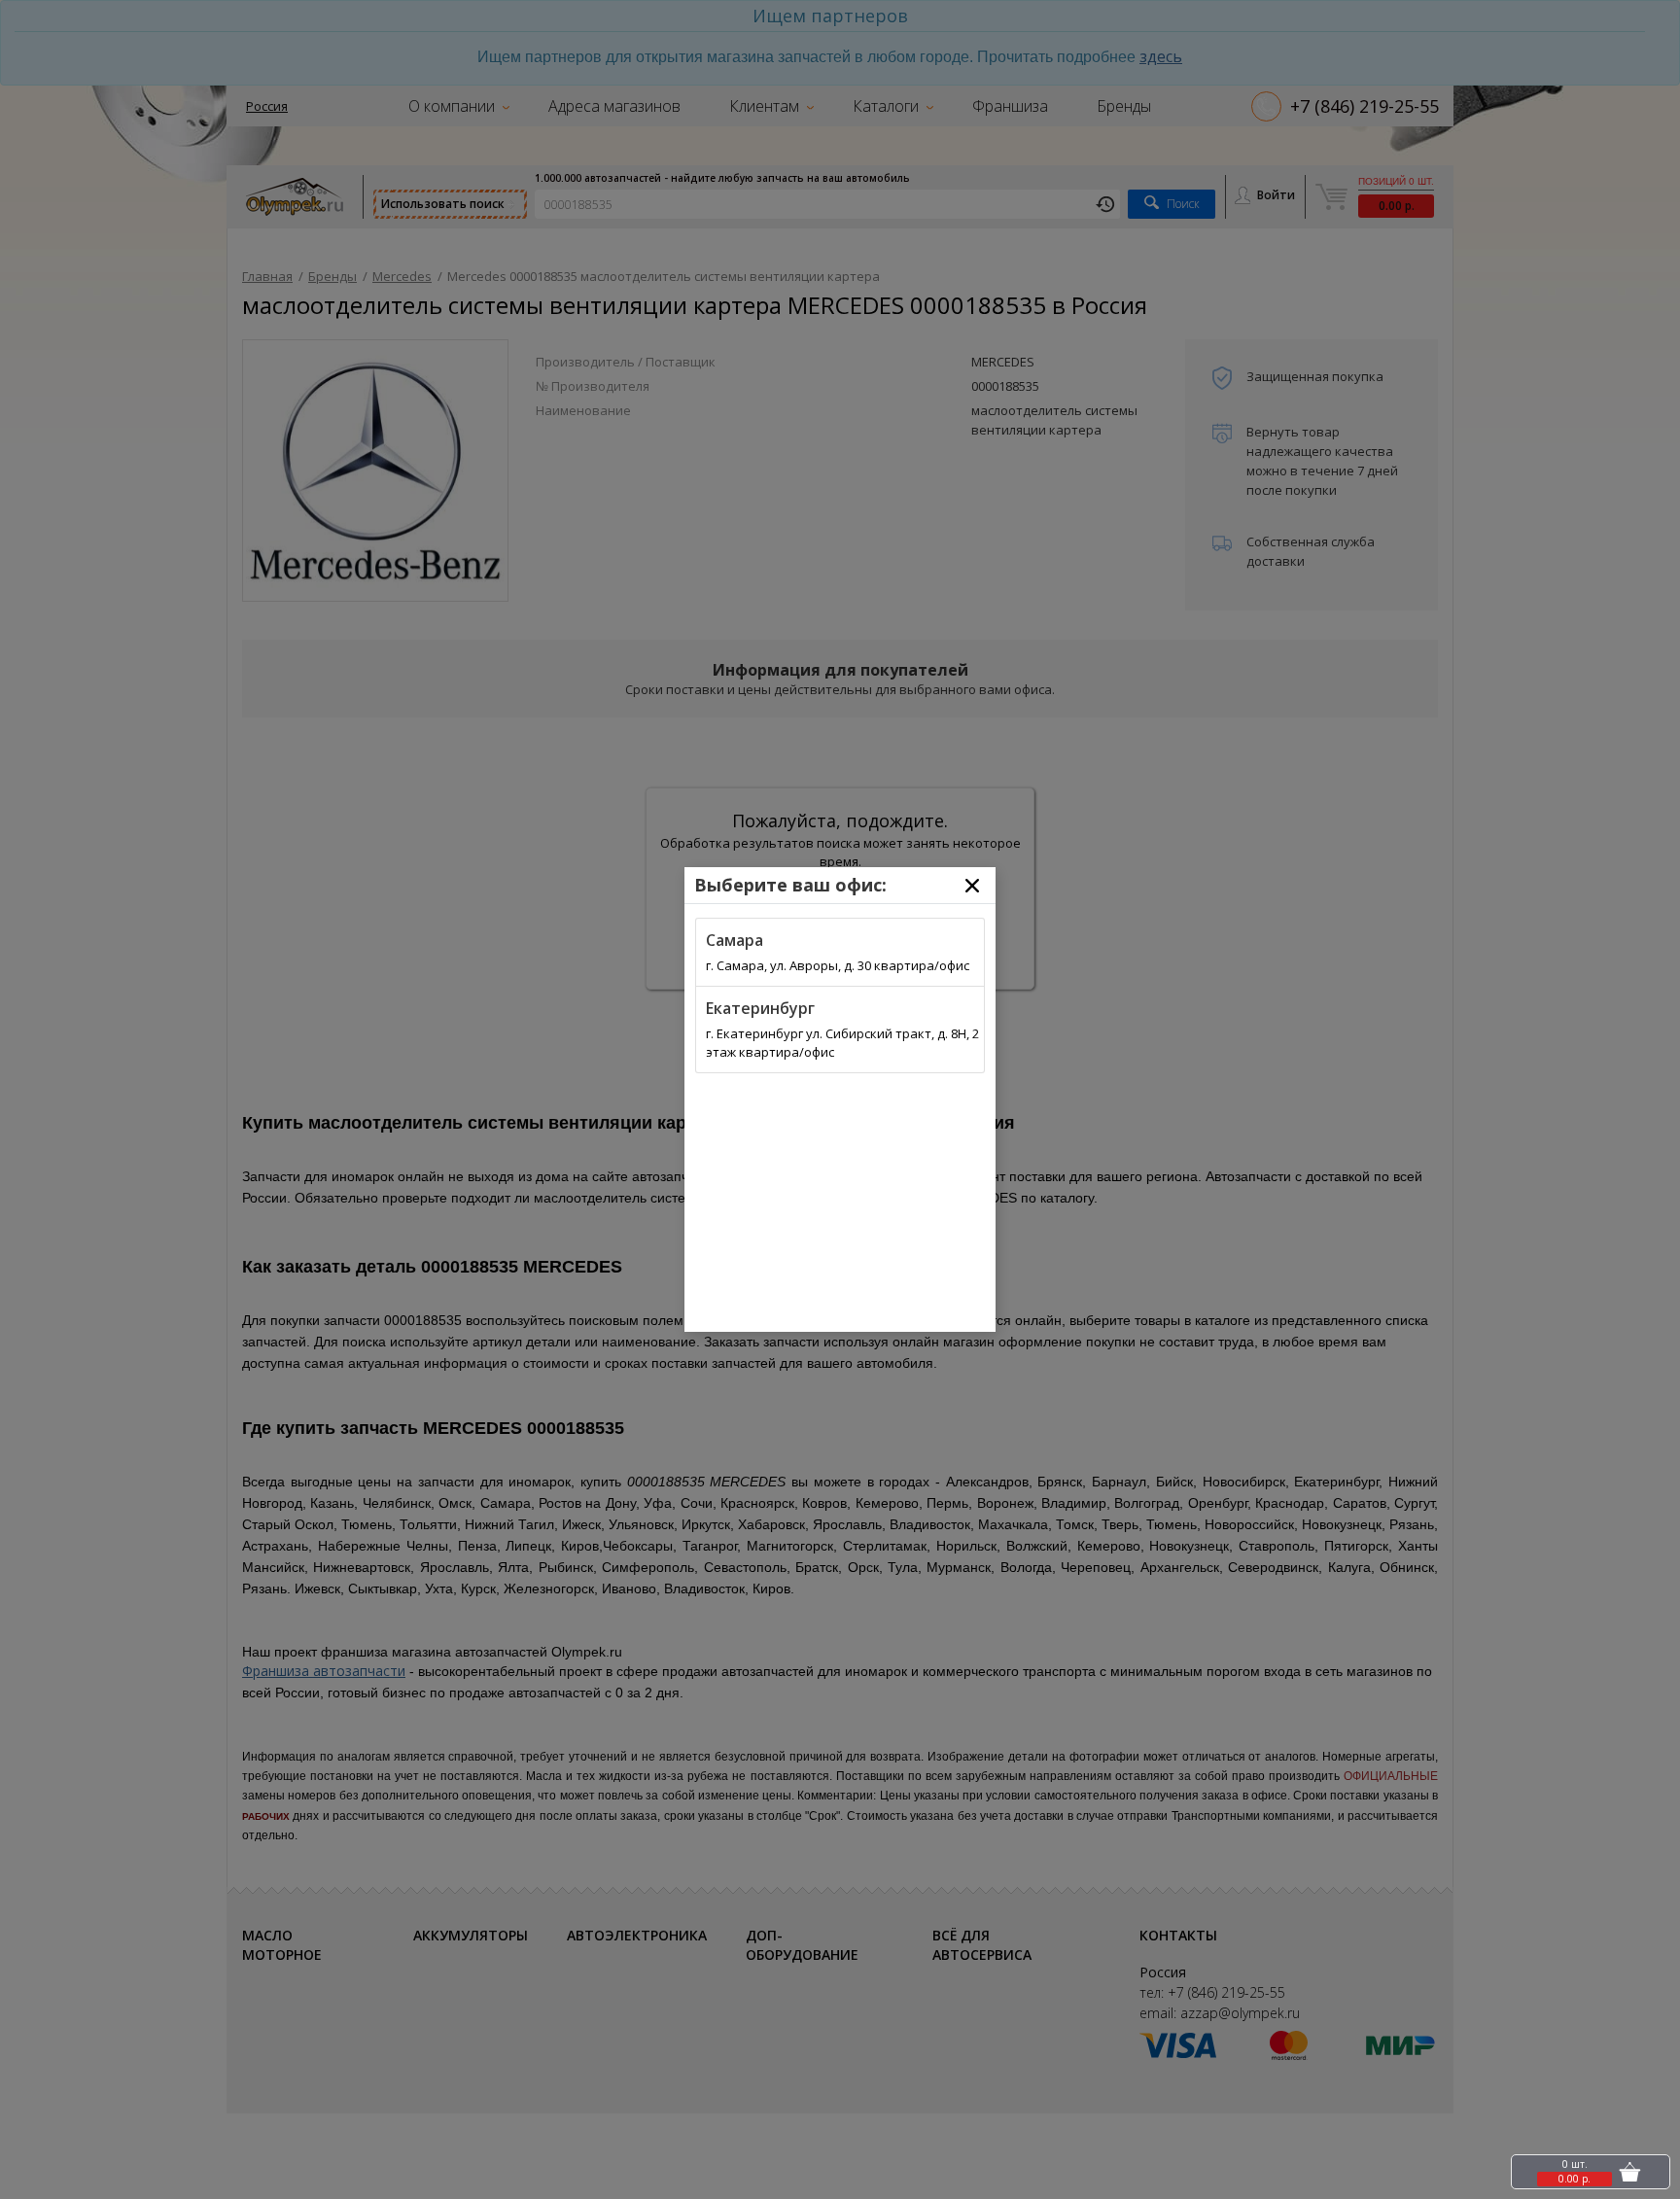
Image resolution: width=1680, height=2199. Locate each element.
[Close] (972, 886)
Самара (735, 940)
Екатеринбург (760, 1008)
